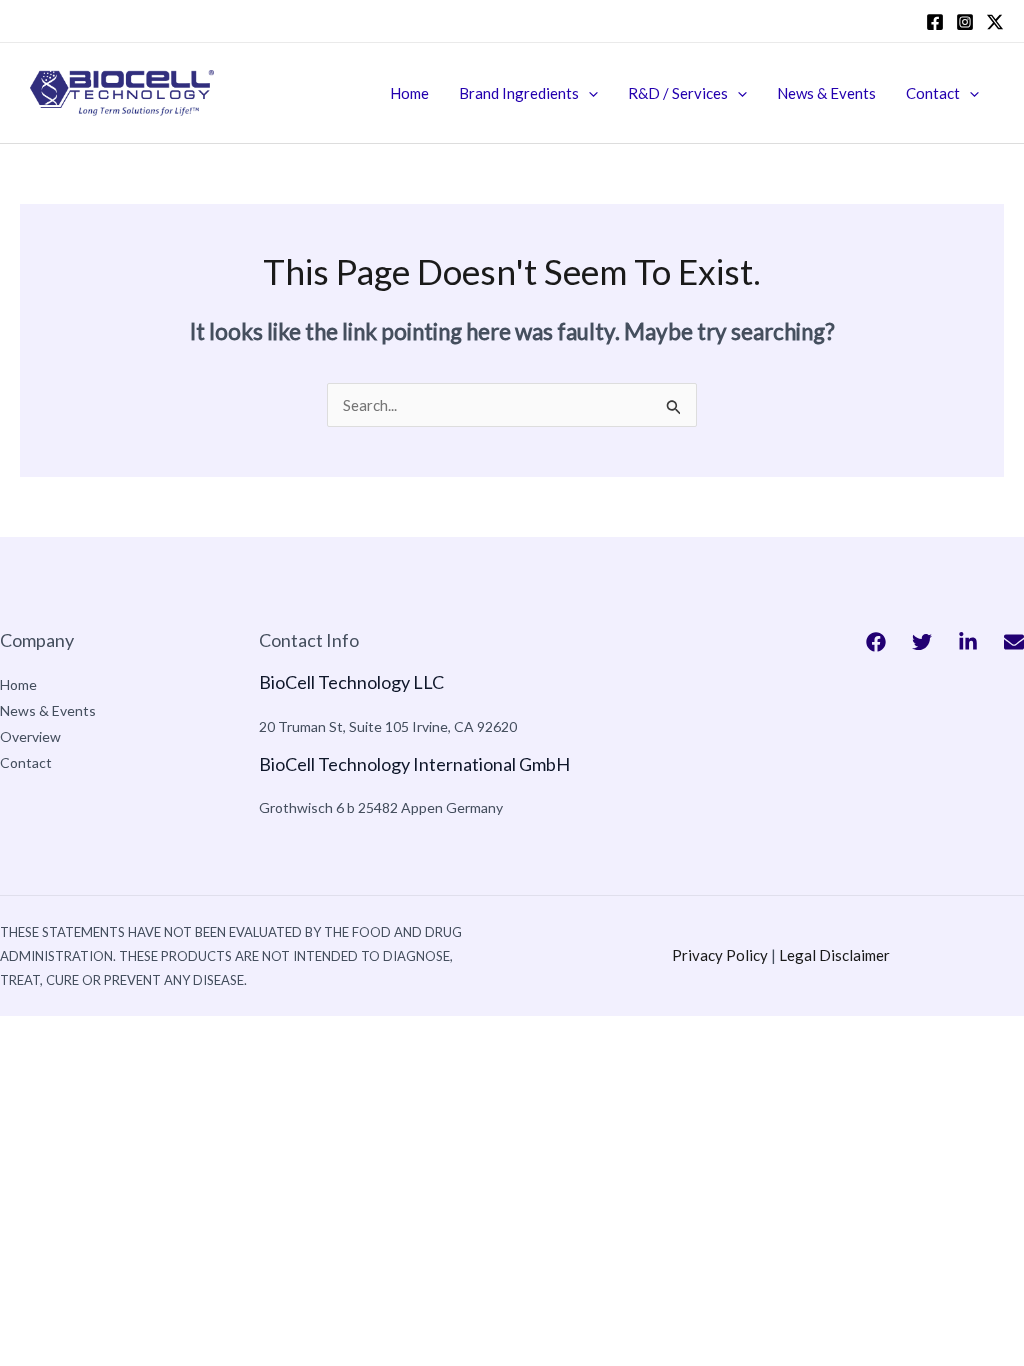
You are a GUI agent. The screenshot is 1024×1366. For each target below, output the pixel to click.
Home (409, 93)
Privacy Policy (720, 955)
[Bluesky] (1014, 642)
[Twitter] (922, 642)
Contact (933, 93)
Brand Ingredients (519, 93)
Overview (30, 736)
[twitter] (995, 22)
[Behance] (968, 642)
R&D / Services (678, 93)
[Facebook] (935, 22)
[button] (588, 93)
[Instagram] (965, 22)
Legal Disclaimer (834, 955)
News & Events (826, 93)
